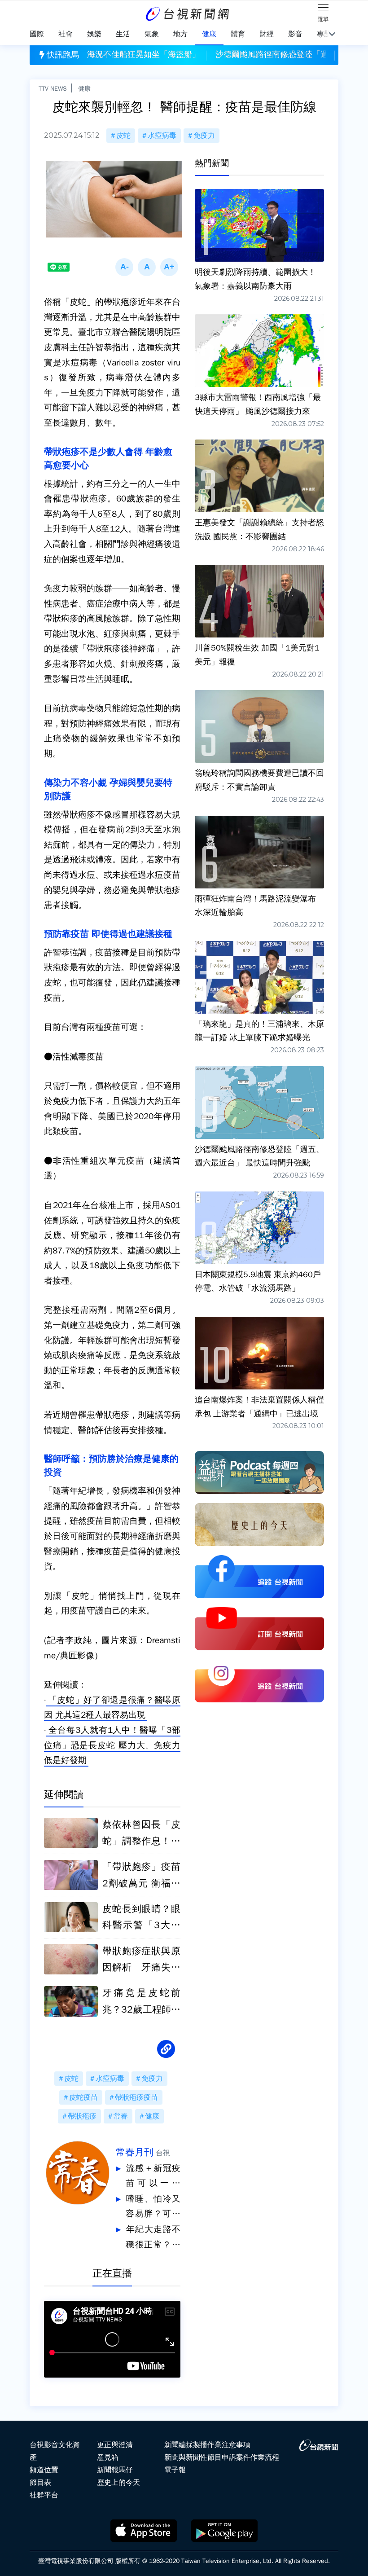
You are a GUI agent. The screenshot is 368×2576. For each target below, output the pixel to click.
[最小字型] (124, 267)
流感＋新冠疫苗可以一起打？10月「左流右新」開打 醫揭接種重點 (153, 2177)
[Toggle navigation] (323, 9)
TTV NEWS (53, 88)
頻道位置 (44, 2470)
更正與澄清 (115, 2445)
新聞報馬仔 (115, 2470)
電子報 (175, 2470)
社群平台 (44, 2495)
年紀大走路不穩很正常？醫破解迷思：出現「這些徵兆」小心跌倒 (153, 2238)
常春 (121, 2116)
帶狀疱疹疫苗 (136, 2097)
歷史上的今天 (118, 2483)
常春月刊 (135, 2152)
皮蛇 (123, 136)
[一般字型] (147, 267)
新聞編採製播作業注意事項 (207, 2445)
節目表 (40, 2483)
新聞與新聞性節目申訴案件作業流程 (222, 2457)
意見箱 (108, 2457)
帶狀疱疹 (82, 2116)
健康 (84, 88)
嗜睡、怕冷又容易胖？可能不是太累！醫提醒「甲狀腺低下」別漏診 (153, 2208)
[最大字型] (169, 267)
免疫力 (204, 136)
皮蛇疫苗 (83, 2097)
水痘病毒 (162, 136)
